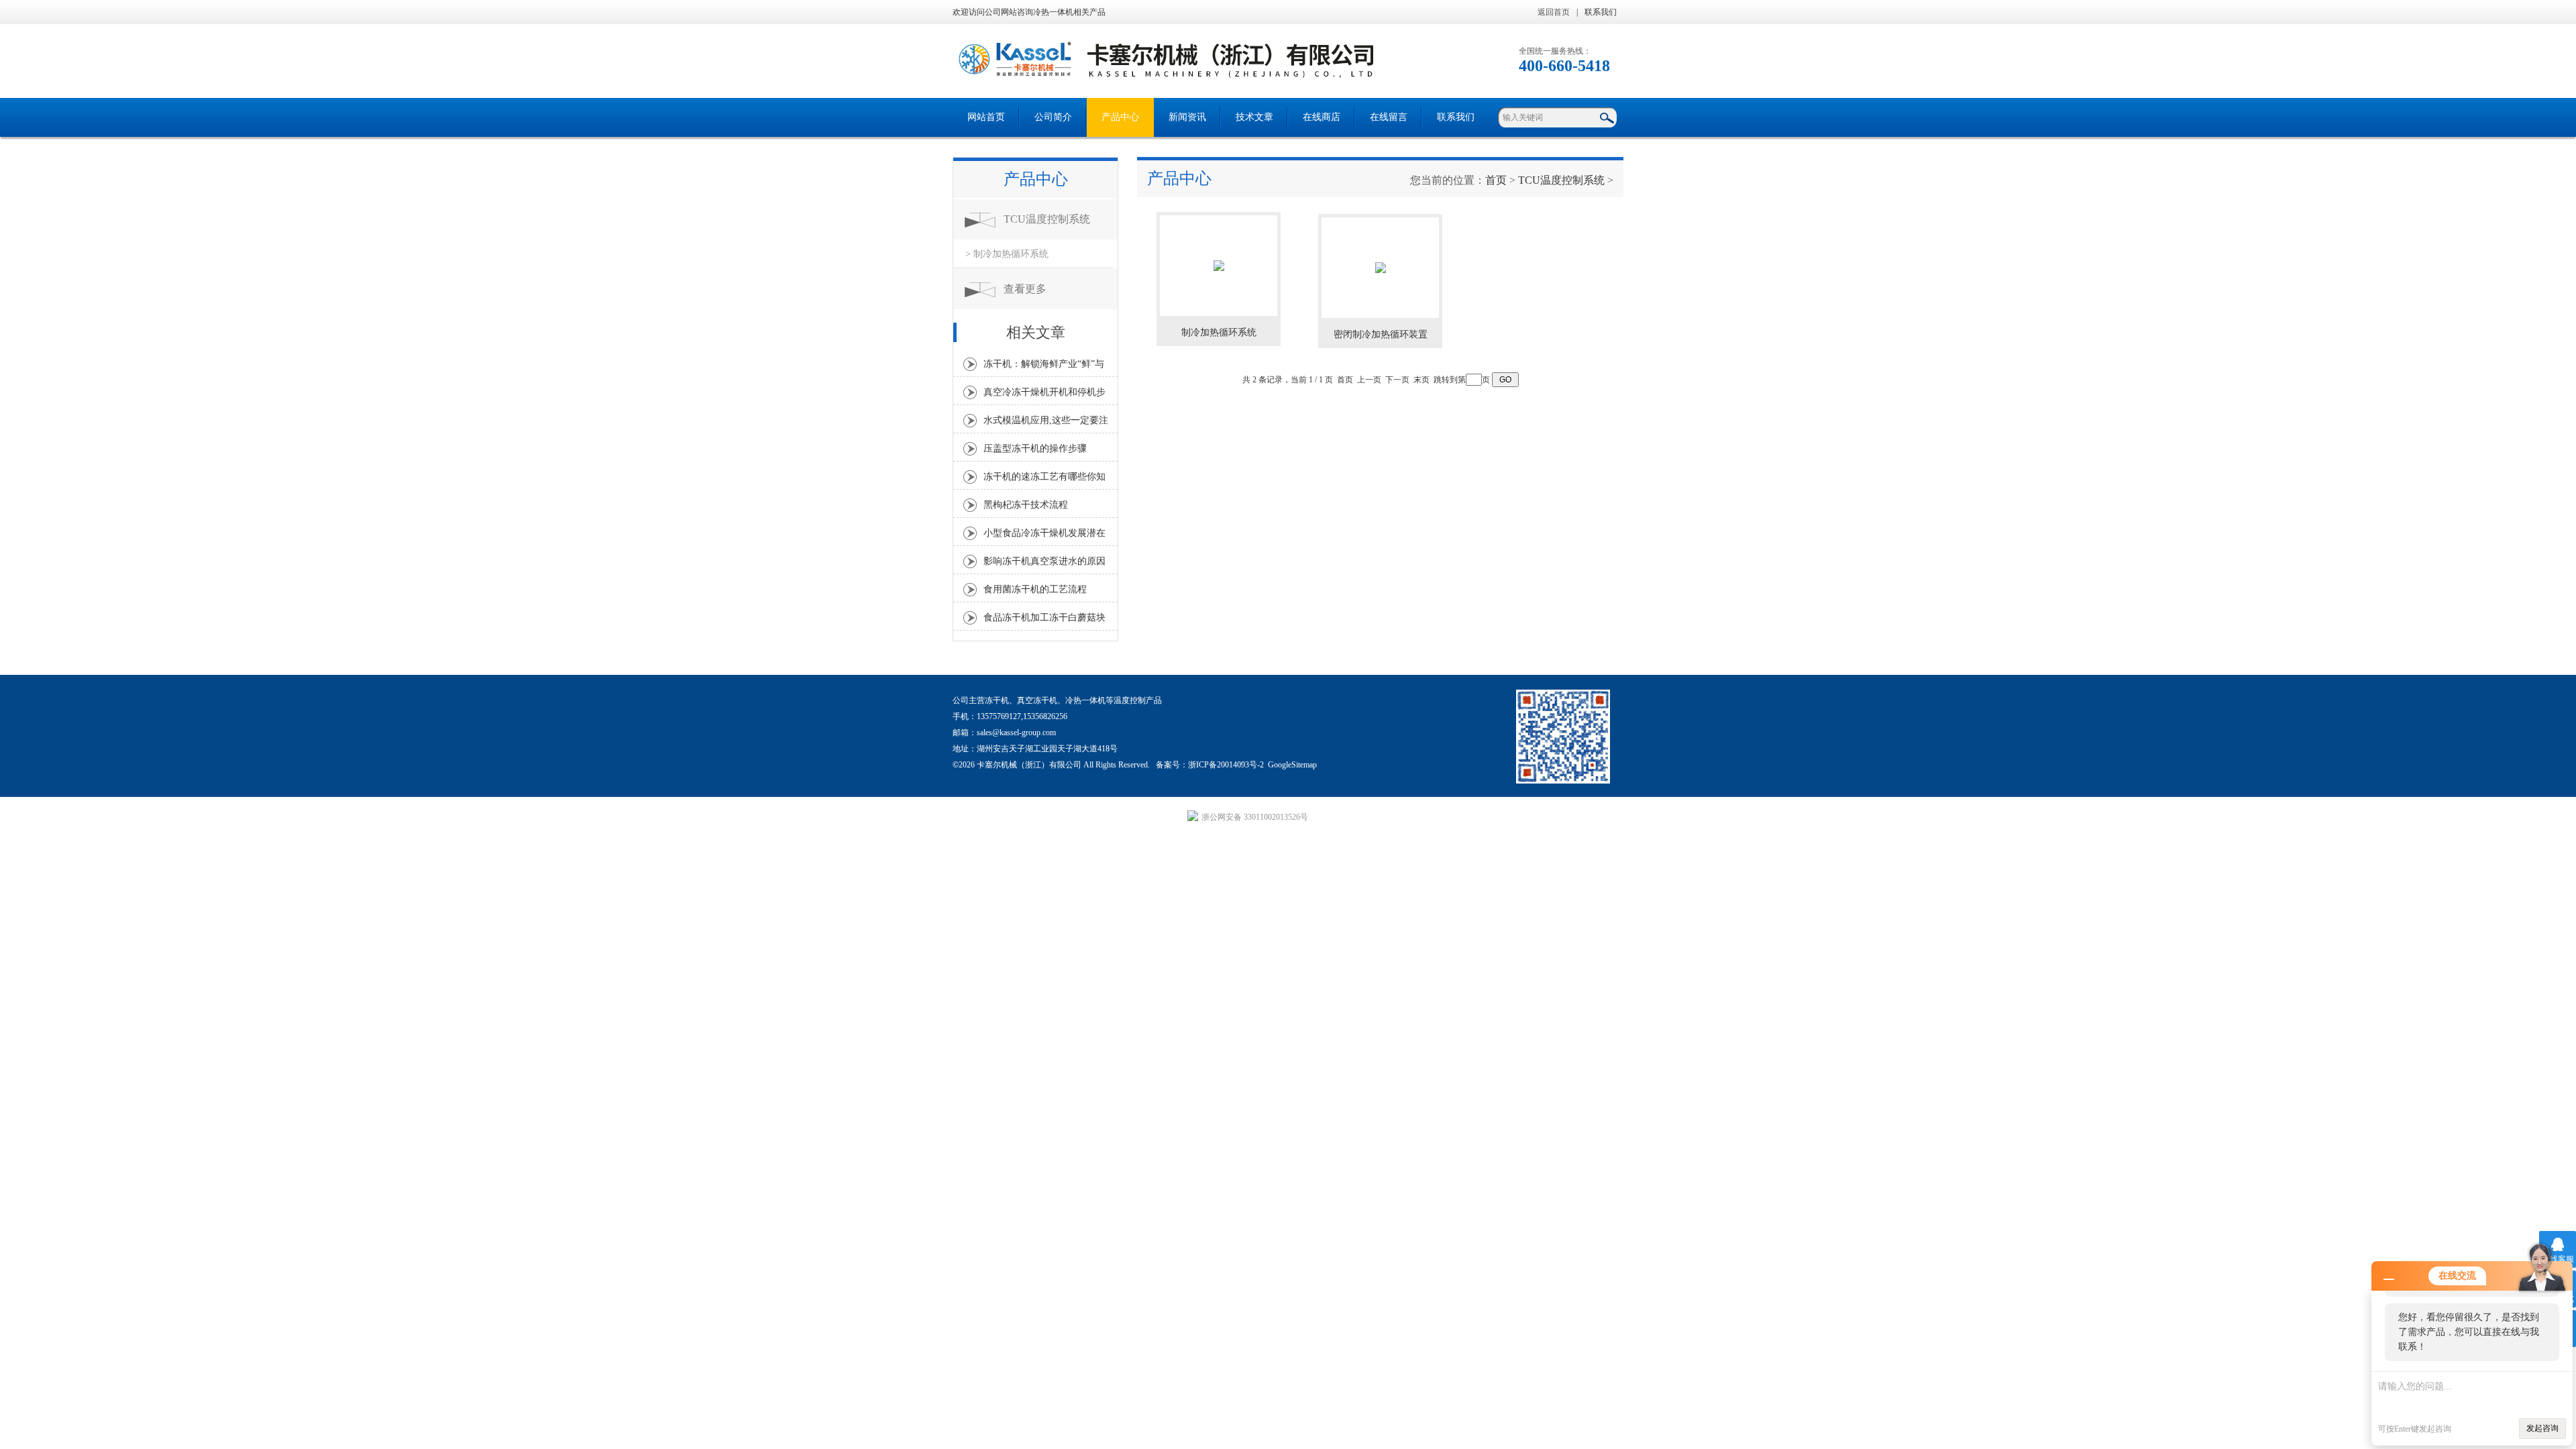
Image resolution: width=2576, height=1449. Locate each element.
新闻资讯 (1187, 117)
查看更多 (1025, 289)
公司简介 (1053, 117)
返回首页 (1554, 12)
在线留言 (1389, 117)
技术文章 (1254, 117)
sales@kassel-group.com (1016, 733)
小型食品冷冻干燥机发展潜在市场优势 (1044, 537)
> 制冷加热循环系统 (1007, 254)
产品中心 (1120, 117)
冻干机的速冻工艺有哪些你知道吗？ (1044, 480)
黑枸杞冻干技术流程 (1026, 505)
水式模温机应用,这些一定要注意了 (1046, 424)
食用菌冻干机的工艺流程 (1035, 589)
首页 (1496, 180)
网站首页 (986, 117)
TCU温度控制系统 (1047, 219)
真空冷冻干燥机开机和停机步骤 (1044, 396)
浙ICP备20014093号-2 (1226, 765)
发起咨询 (2542, 1428)
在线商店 (1322, 117)
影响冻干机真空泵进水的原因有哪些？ (1044, 565)
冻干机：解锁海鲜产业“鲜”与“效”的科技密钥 (1044, 368)
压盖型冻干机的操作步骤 (1035, 448)
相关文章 (1036, 332)
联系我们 (1601, 12)
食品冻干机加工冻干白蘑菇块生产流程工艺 (1044, 621)
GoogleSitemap (1292, 765)
